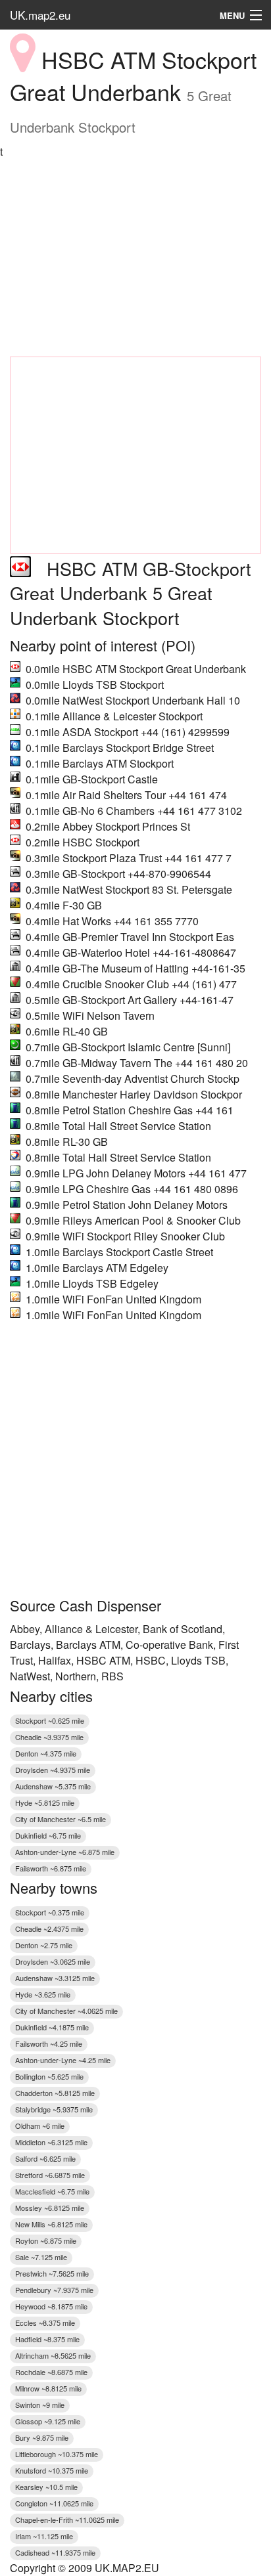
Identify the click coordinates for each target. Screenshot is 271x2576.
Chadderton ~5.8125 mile (55, 2093)
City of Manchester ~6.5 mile (61, 1819)
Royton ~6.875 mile (46, 2240)
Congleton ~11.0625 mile (54, 2503)
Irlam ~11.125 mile (44, 2536)
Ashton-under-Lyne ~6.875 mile (65, 1852)
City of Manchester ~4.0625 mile (66, 2011)
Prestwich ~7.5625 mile (52, 2273)
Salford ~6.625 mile (45, 2158)
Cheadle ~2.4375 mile (49, 1929)
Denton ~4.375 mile (46, 1753)
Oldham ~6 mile (40, 2126)
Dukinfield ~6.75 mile (48, 1835)
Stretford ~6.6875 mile (50, 2175)
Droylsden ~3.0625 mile (53, 1961)
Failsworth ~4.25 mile (49, 2043)
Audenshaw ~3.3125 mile (55, 1978)
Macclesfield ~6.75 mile (52, 2191)
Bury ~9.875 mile (42, 2437)
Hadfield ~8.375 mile (47, 2339)
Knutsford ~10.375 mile (52, 2470)
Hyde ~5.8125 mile (45, 1802)
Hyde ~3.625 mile (43, 1994)
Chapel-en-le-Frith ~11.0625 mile (67, 2520)
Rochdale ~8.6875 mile (51, 2372)
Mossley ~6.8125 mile (50, 2208)
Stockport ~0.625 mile (50, 1720)
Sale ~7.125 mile (41, 2257)
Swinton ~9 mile (40, 2405)
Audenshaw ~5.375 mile (53, 1786)
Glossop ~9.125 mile (48, 2421)
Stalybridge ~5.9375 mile (54, 2109)
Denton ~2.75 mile (44, 1945)
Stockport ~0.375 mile (50, 1912)
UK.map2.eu (40, 15)
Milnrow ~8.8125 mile (48, 2388)
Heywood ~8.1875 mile (51, 2306)
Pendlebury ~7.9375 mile (54, 2290)
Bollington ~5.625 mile (49, 2076)
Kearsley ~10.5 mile (46, 2487)
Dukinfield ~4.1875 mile (52, 2027)
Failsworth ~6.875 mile (51, 1868)
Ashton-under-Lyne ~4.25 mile (63, 2060)
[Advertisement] (135, 258)
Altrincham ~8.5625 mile (53, 2355)
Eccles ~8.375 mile (45, 2323)
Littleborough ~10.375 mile (57, 2454)
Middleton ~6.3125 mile (51, 2142)
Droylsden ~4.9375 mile (53, 1770)
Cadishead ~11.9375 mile (55, 2552)
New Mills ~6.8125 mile (51, 2224)
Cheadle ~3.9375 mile (49, 1737)
